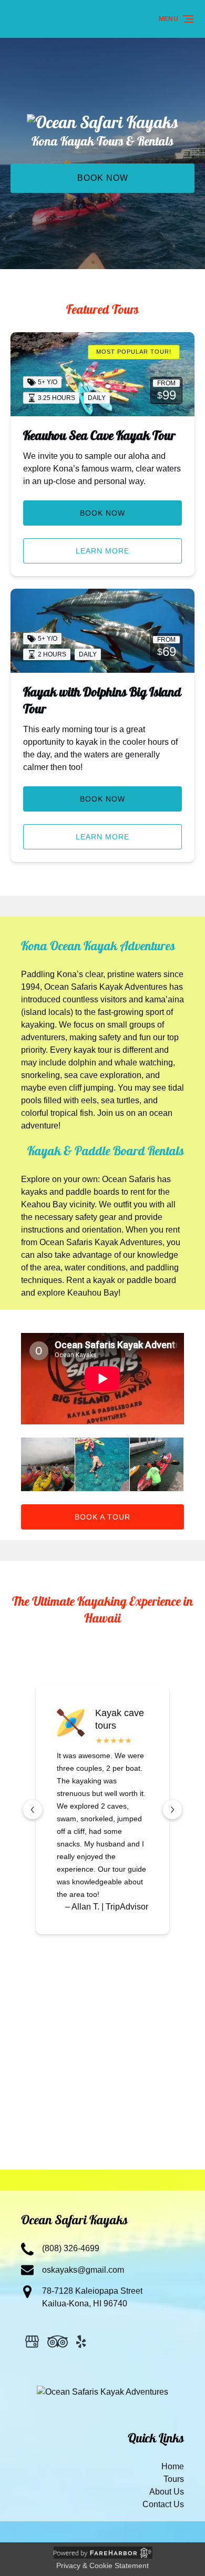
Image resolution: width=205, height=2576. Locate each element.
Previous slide (33, 1810)
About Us (167, 2492)
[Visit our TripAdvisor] (58, 2342)
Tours (174, 2479)
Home (173, 2466)
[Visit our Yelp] (81, 2342)
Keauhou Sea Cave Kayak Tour (99, 437)
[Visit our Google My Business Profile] (32, 2342)
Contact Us (163, 2504)
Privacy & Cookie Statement (102, 2565)
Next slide (172, 1810)
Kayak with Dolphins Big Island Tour (102, 702)
